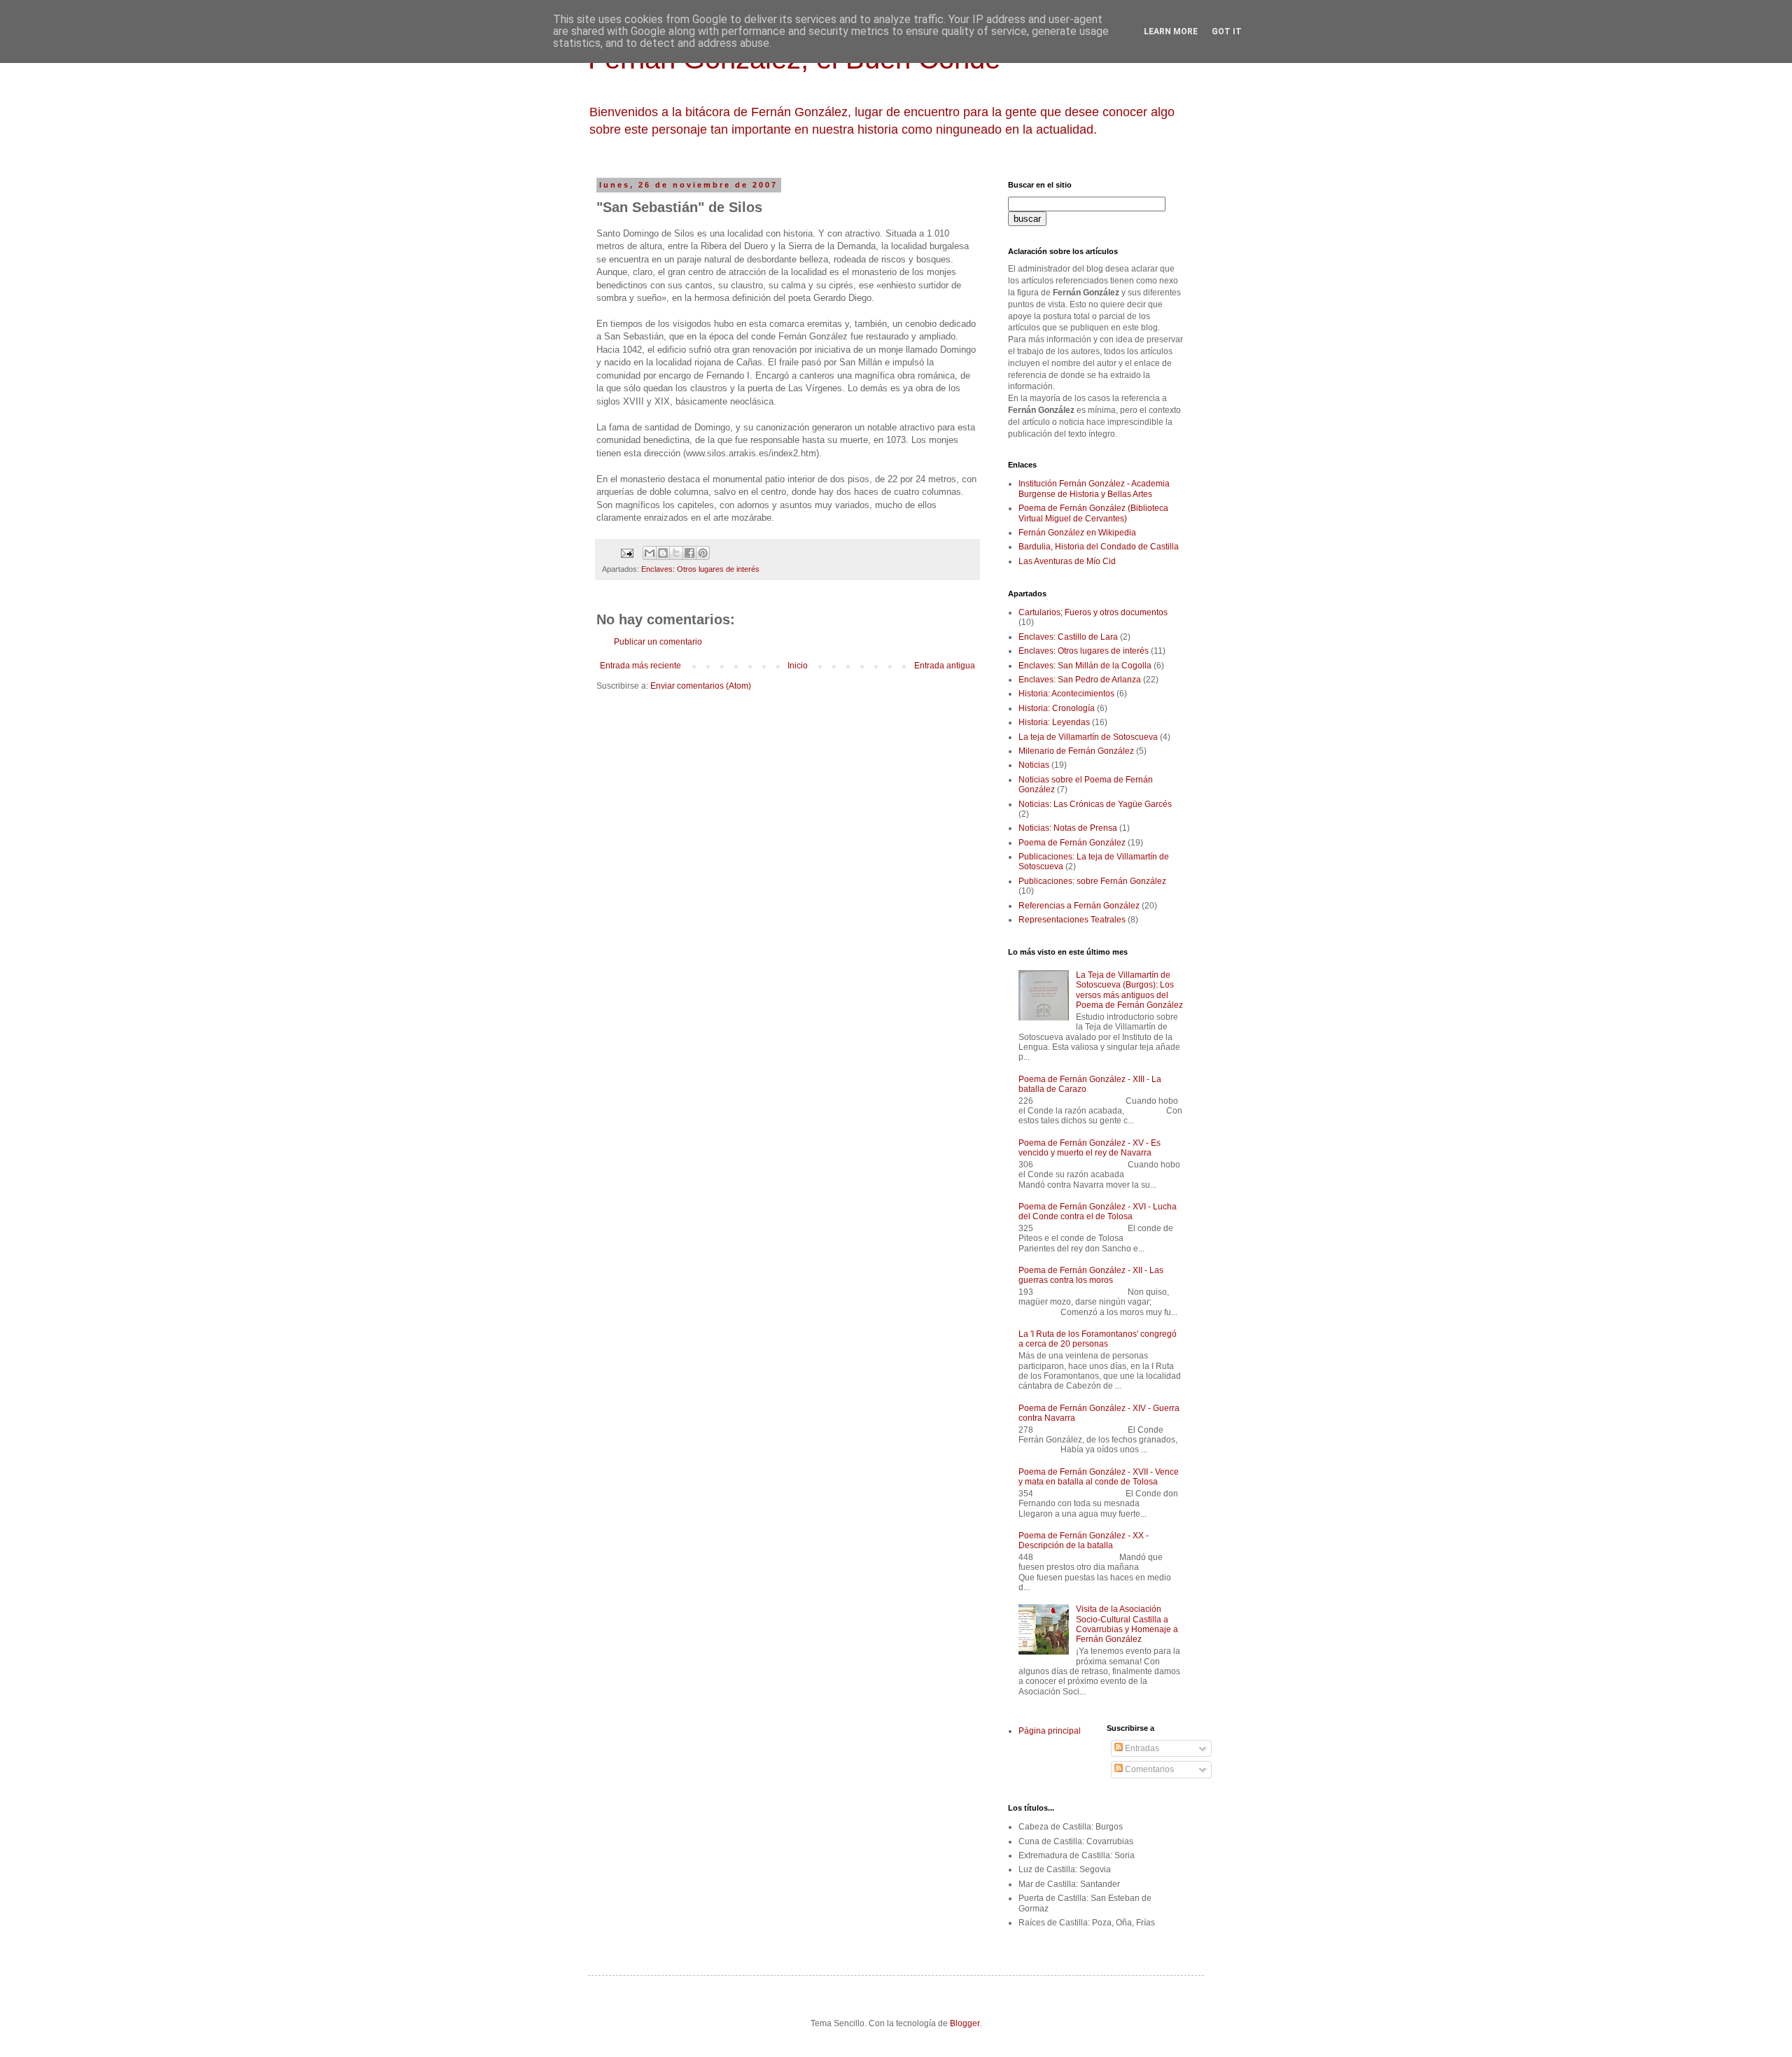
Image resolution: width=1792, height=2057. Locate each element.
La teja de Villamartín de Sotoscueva (1088, 737)
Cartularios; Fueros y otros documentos (1093, 612)
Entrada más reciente (640, 666)
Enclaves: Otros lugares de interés (700, 569)
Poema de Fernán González (1072, 843)
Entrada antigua (945, 666)
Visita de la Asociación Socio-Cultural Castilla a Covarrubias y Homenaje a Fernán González (1127, 1624)
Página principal (1050, 1731)
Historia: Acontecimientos (1066, 694)
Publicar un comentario (658, 642)
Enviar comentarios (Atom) (701, 686)
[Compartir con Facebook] (689, 553)
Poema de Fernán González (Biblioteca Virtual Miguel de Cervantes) (1093, 513)
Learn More (1171, 31)
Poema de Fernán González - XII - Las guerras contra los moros (1091, 1275)
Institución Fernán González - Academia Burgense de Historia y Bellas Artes (1094, 489)
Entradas (1141, 1748)
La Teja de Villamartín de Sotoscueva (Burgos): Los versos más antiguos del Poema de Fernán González (1129, 990)
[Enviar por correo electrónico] (650, 553)
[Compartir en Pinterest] (703, 553)
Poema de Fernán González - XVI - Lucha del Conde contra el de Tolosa (1098, 1212)
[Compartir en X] (676, 553)
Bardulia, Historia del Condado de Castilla (1099, 547)
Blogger (965, 2023)
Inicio (798, 666)
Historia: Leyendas (1054, 722)
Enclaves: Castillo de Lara (1068, 637)
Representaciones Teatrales (1072, 920)
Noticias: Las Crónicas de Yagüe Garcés (1095, 804)
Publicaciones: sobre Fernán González (1092, 881)
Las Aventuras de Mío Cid (1067, 561)
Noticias (1034, 765)
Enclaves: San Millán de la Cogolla (1085, 666)
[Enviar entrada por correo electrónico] (626, 552)
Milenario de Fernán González (1076, 751)
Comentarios (1148, 1769)
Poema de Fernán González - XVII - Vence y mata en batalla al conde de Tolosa (1099, 1477)
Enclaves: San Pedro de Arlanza (1080, 680)
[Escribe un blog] (663, 553)
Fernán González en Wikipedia (1077, 533)
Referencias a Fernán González (1079, 906)
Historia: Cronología (1057, 708)
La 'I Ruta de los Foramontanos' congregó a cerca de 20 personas (1098, 1339)
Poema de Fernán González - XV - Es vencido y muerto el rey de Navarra (1090, 1148)
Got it (1227, 31)
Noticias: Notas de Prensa (1068, 828)
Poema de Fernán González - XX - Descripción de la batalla (1084, 1540)
